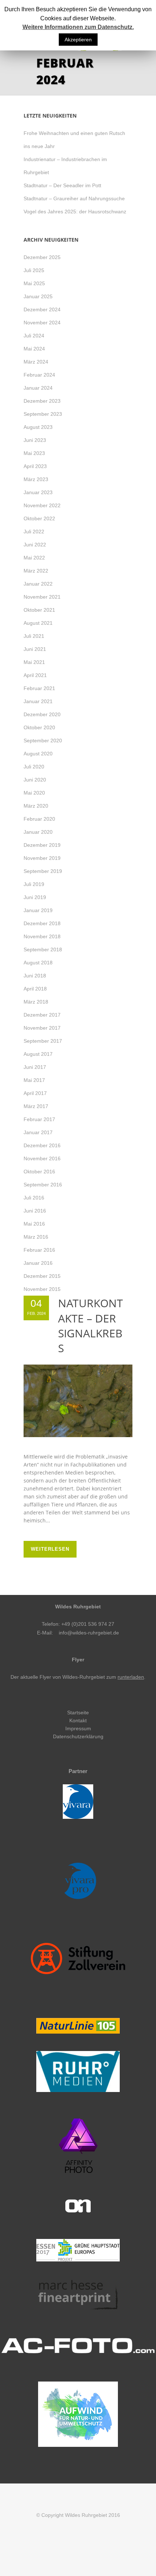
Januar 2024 (38, 388)
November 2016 (42, 1158)
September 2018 (43, 949)
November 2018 (42, 936)
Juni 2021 (35, 649)
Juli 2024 (34, 336)
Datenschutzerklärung (78, 1736)
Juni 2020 (35, 780)
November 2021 (42, 597)
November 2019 (42, 858)
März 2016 (36, 1237)
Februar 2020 (39, 819)
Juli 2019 (34, 884)
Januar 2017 (38, 1132)
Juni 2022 (35, 545)
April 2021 (35, 675)
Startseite (78, 1712)
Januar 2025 (38, 296)
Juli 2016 (34, 1198)
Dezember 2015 (42, 1276)
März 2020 (36, 806)
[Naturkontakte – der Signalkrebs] (78, 1401)
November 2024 (42, 323)
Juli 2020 (34, 767)
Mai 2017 (34, 1080)
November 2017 (42, 1028)
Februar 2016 (39, 1250)
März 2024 (36, 362)
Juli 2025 (34, 270)
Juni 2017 (35, 1067)
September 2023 (43, 414)
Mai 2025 (34, 283)
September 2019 (43, 871)
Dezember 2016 (42, 1145)
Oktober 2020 (39, 727)
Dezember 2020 (42, 714)
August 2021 (38, 623)
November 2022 (42, 505)
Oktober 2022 (39, 518)
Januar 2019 (38, 910)
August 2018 (38, 963)
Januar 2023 (38, 492)
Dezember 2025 (42, 257)
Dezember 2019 (42, 845)
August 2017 (38, 1054)
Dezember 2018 (42, 923)
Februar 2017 (39, 1119)
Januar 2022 (38, 584)
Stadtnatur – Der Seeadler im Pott (62, 185)
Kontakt (78, 1720)
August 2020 (38, 754)
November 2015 (42, 1289)
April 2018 (35, 989)
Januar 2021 (38, 701)
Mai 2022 (34, 558)
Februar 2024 (39, 375)
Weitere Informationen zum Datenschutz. (78, 27)
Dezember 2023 (42, 401)
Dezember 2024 (42, 309)
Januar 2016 (38, 1263)
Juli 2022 (34, 532)
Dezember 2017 (42, 1015)
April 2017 (35, 1093)
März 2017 (36, 1106)
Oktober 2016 (39, 1172)
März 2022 (36, 571)
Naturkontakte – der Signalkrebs (91, 1325)
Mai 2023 (34, 453)
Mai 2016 (34, 1224)
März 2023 (36, 479)
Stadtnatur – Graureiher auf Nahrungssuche (74, 198)
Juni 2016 (35, 1211)
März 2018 (36, 1002)
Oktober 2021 (39, 610)
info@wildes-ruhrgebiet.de (89, 1633)
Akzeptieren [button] (78, 40)
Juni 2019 (35, 897)
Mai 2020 (34, 793)
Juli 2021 (34, 636)
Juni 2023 (35, 440)
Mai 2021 (34, 662)
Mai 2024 (34, 349)
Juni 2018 (35, 976)
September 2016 (43, 1185)
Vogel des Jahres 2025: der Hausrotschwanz (75, 212)
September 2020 (43, 741)
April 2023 (35, 466)
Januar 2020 (38, 832)
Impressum (78, 1728)
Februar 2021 (39, 688)
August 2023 (38, 427)
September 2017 (43, 1041)
